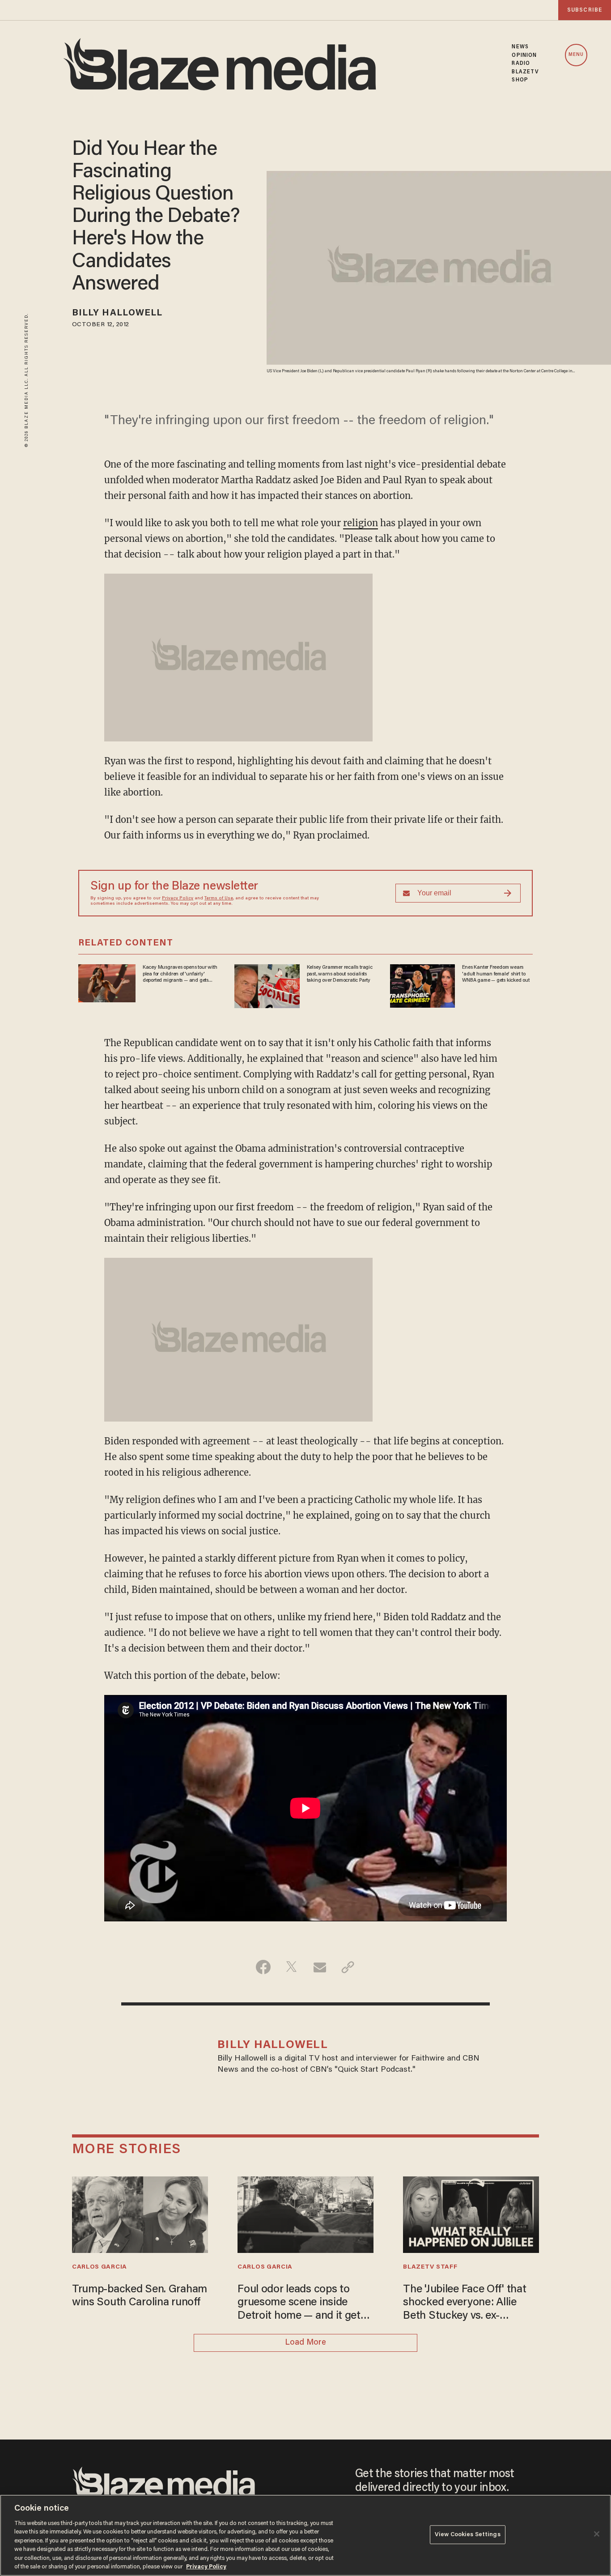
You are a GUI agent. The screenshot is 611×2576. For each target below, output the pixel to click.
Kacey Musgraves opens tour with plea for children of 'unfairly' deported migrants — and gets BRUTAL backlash (180, 974)
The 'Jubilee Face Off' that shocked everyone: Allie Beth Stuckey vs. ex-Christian (465, 2304)
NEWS (520, 47)
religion (361, 523)
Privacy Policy (178, 898)
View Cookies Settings (468, 2535)
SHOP (520, 80)
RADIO (521, 64)
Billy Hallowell (117, 313)
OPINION (524, 55)
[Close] (597, 2534)
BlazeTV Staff (430, 2267)
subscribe (585, 10)
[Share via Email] (320, 1967)
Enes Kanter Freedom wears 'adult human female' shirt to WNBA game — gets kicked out (496, 974)
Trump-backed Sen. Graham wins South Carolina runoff (140, 2297)
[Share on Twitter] (291, 1967)
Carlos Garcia (100, 2267)
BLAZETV (525, 72)
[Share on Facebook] (263, 1967)
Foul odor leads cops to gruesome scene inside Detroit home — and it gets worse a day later (302, 2304)
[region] (305, 2535)
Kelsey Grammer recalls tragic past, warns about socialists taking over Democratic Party (340, 974)
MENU (576, 55)
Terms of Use (219, 898)
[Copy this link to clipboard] (348, 1967)
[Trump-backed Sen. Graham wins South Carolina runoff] (140, 2214)
